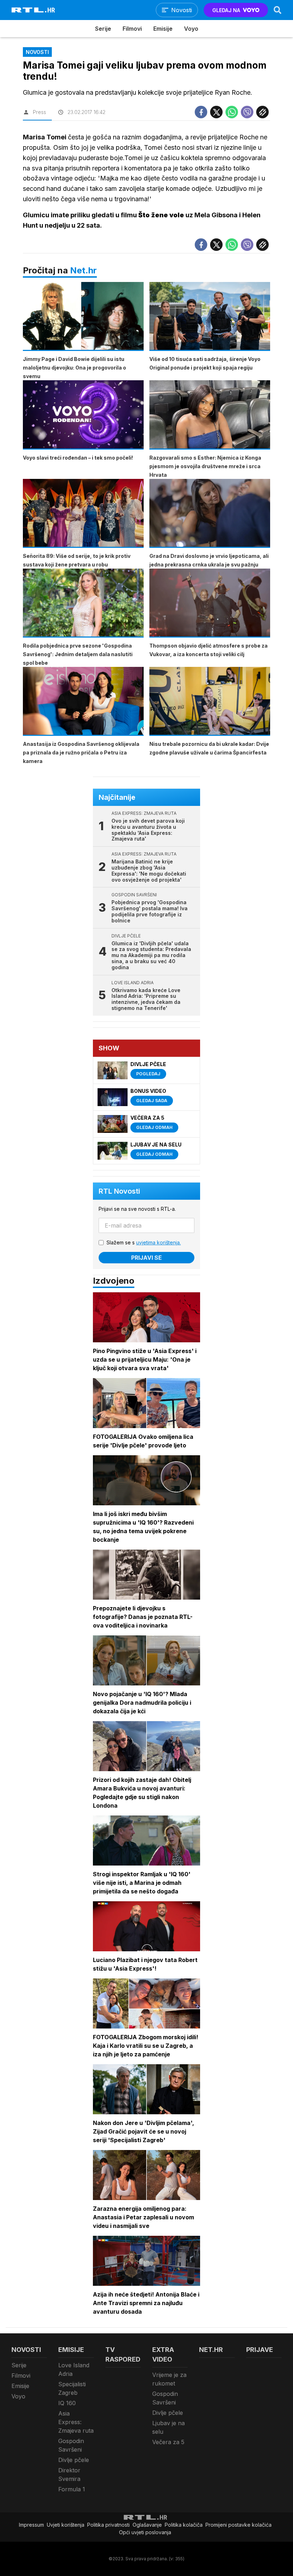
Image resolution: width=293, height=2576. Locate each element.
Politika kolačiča (184, 2525)
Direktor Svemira (69, 2475)
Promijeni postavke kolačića (239, 2525)
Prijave (260, 2350)
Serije (103, 29)
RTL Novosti (119, 1191)
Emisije (163, 29)
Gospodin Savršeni (71, 2445)
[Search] (278, 10)
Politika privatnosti (108, 2525)
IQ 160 (67, 2403)
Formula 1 (72, 2489)
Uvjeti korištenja (66, 2525)
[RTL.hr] (33, 10)
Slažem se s (144, 1242)
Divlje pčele (74, 2460)
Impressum (31, 2525)
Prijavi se (146, 1258)
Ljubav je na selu (168, 2427)
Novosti (26, 2350)
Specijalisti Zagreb (72, 2388)
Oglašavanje (147, 2525)
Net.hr (83, 270)
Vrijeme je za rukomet (169, 2379)
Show (109, 1048)
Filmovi (132, 29)
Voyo (191, 29)
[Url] (262, 112)
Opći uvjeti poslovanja (145, 2532)
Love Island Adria (74, 2369)
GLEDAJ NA (226, 10)
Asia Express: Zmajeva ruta (76, 2422)
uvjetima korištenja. (158, 1242)
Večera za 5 (168, 2442)
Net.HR (211, 2350)
